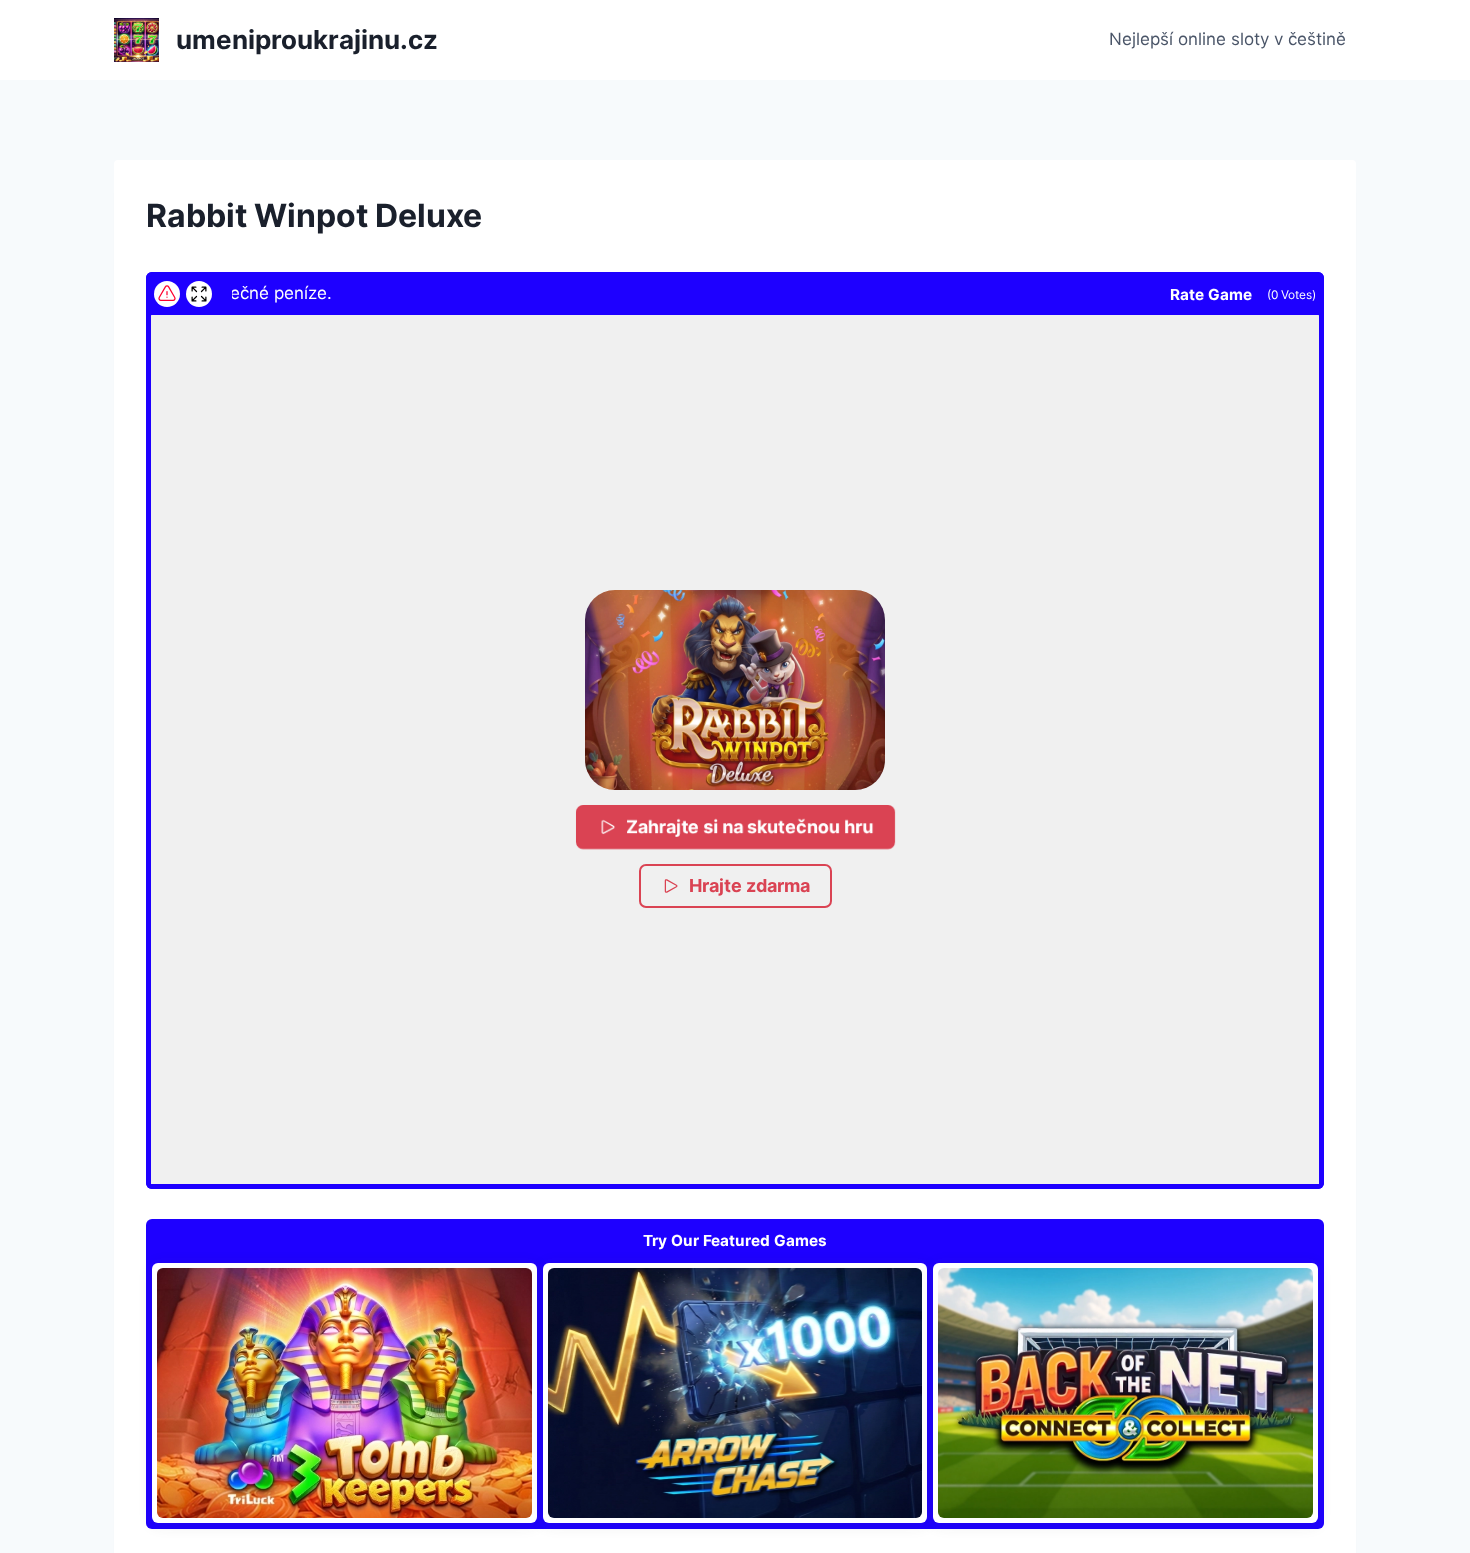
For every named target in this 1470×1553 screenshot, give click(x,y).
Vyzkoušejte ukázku (344, 1393)
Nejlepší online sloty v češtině (1227, 39)
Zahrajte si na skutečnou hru (749, 827)
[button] (735, 690)
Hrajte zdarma (749, 885)
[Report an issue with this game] (167, 294)
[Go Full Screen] (199, 294)
